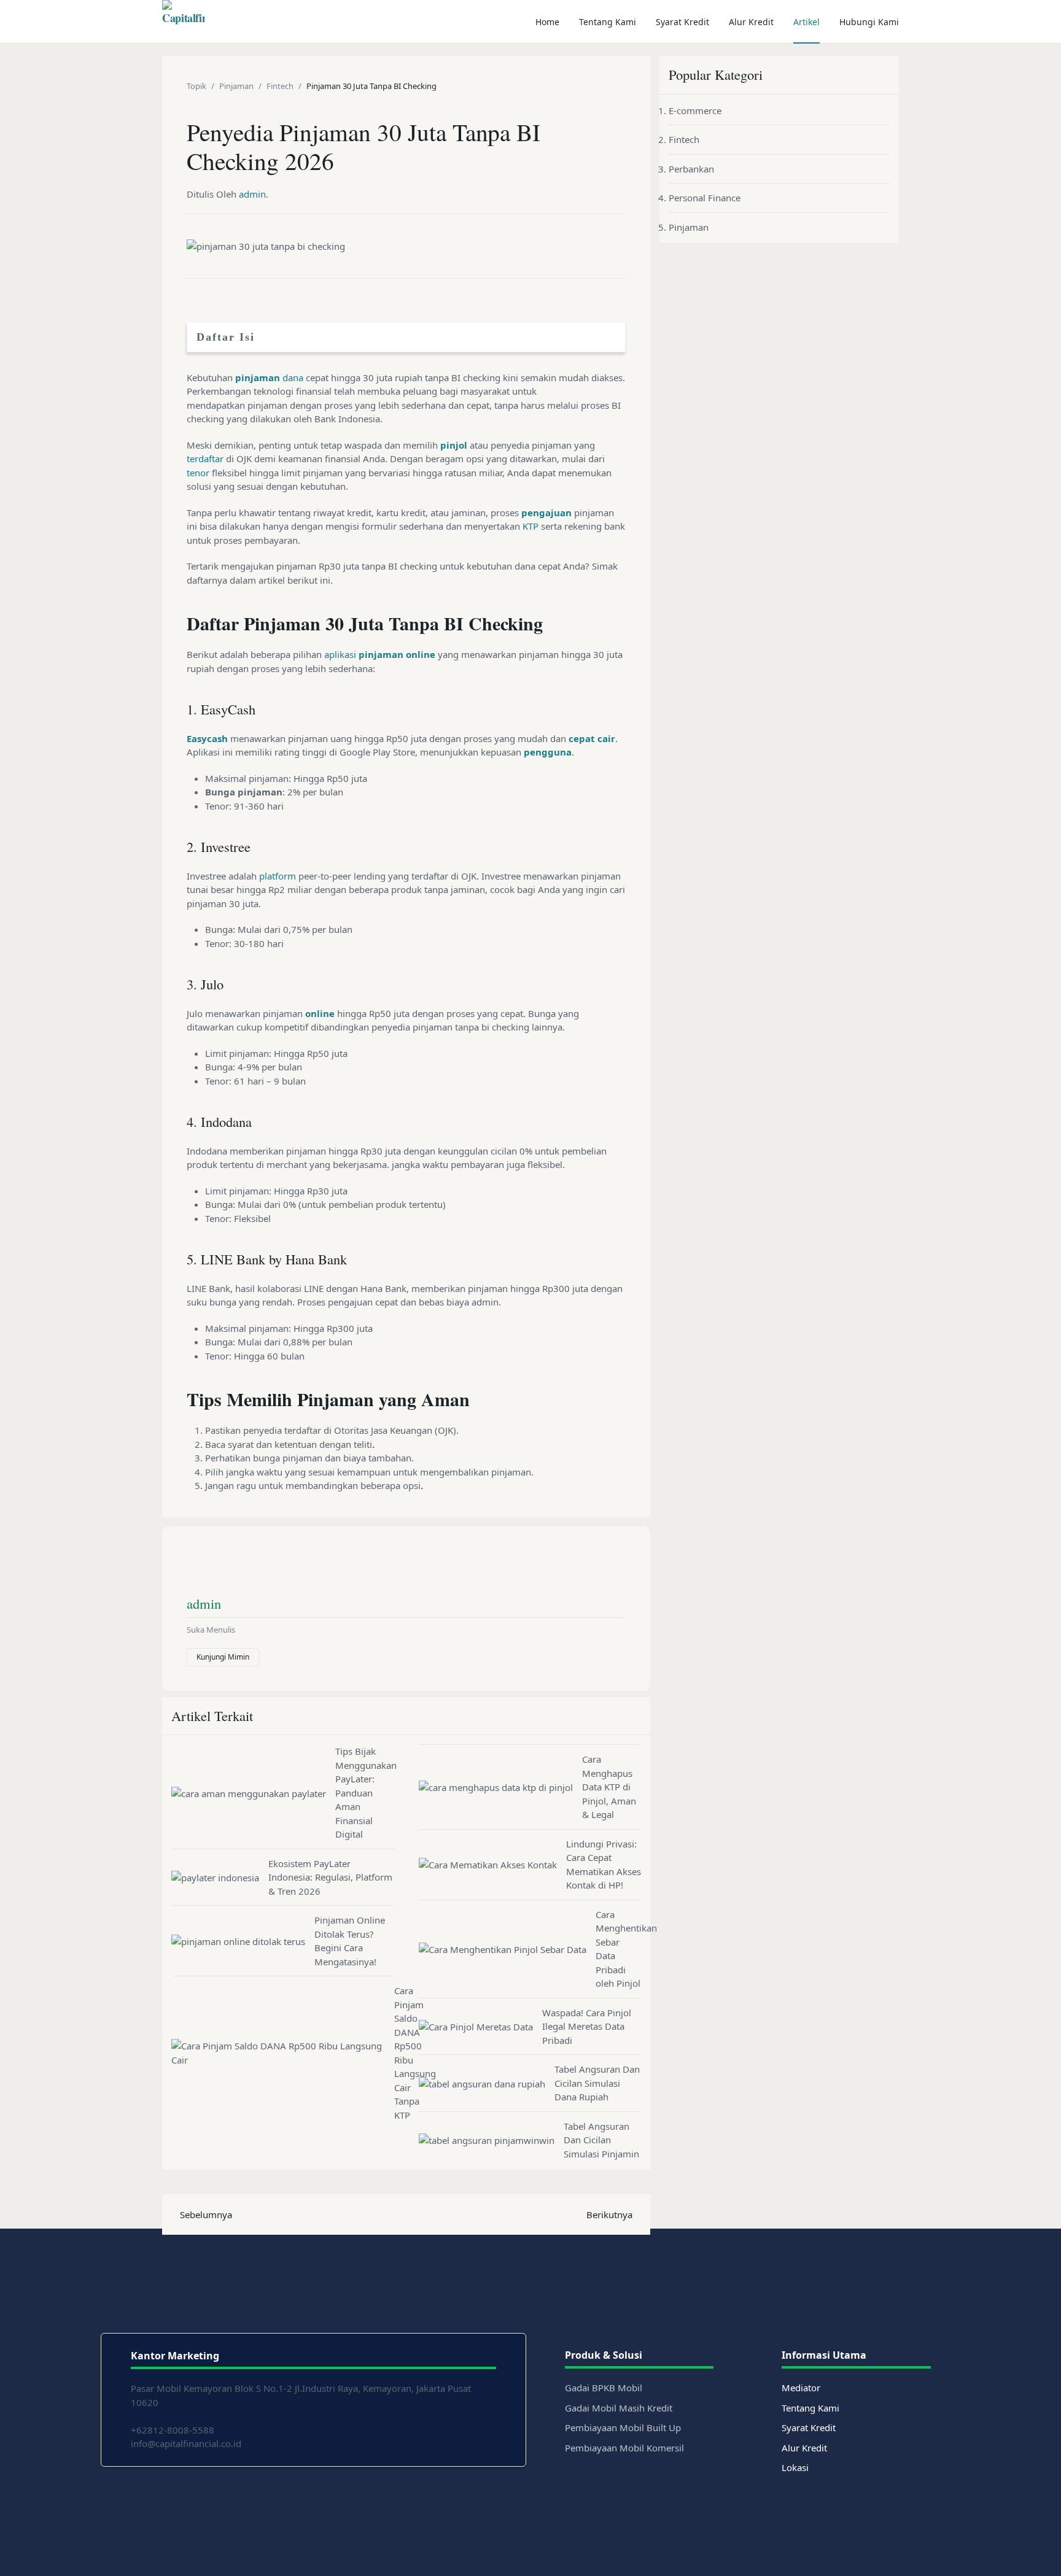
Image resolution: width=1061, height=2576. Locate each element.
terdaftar (205, 458)
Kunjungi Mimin (223, 1657)
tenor (198, 473)
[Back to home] (184, 21)
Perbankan (691, 169)
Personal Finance (705, 198)
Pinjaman (689, 227)
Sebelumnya (206, 2214)
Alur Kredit (751, 22)
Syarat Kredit (682, 22)
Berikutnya (609, 2214)
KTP (530, 526)
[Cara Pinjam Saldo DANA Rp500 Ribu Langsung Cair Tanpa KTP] (283, 2053)
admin (252, 194)
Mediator (801, 2388)
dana (293, 377)
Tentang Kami (608, 22)
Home (547, 22)
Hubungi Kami (869, 22)
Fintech (684, 139)
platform (278, 876)
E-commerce (695, 110)
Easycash (207, 738)
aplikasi (340, 654)
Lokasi (795, 2467)
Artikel (806, 22)
